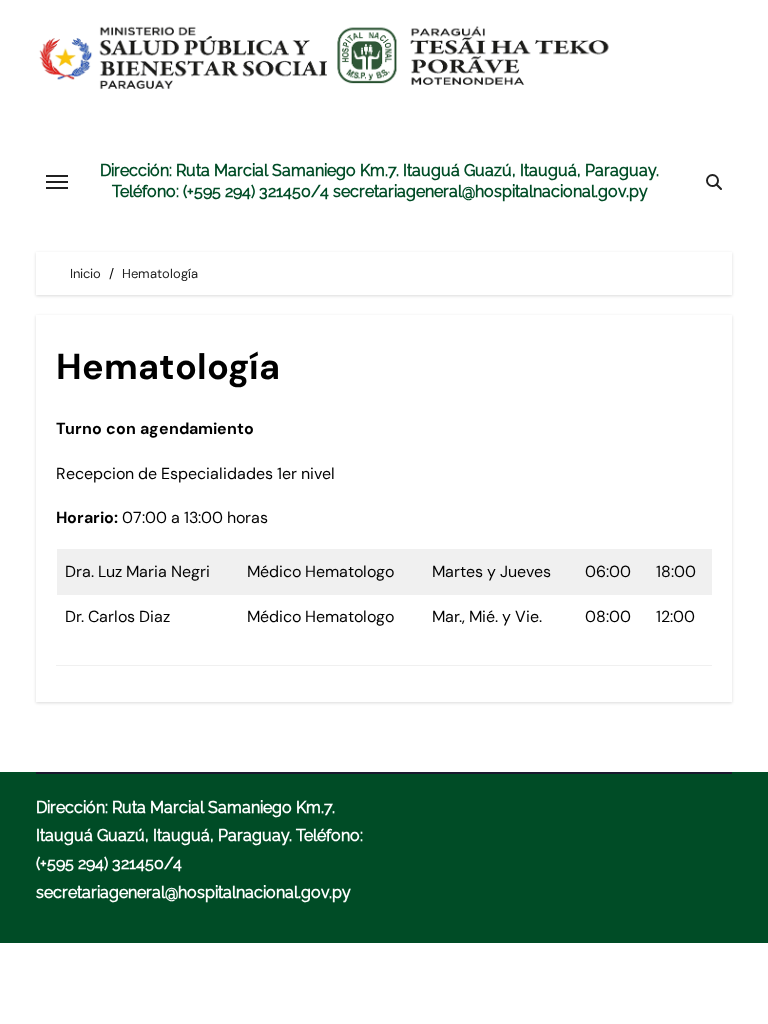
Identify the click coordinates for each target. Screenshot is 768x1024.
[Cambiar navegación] (57, 182)
